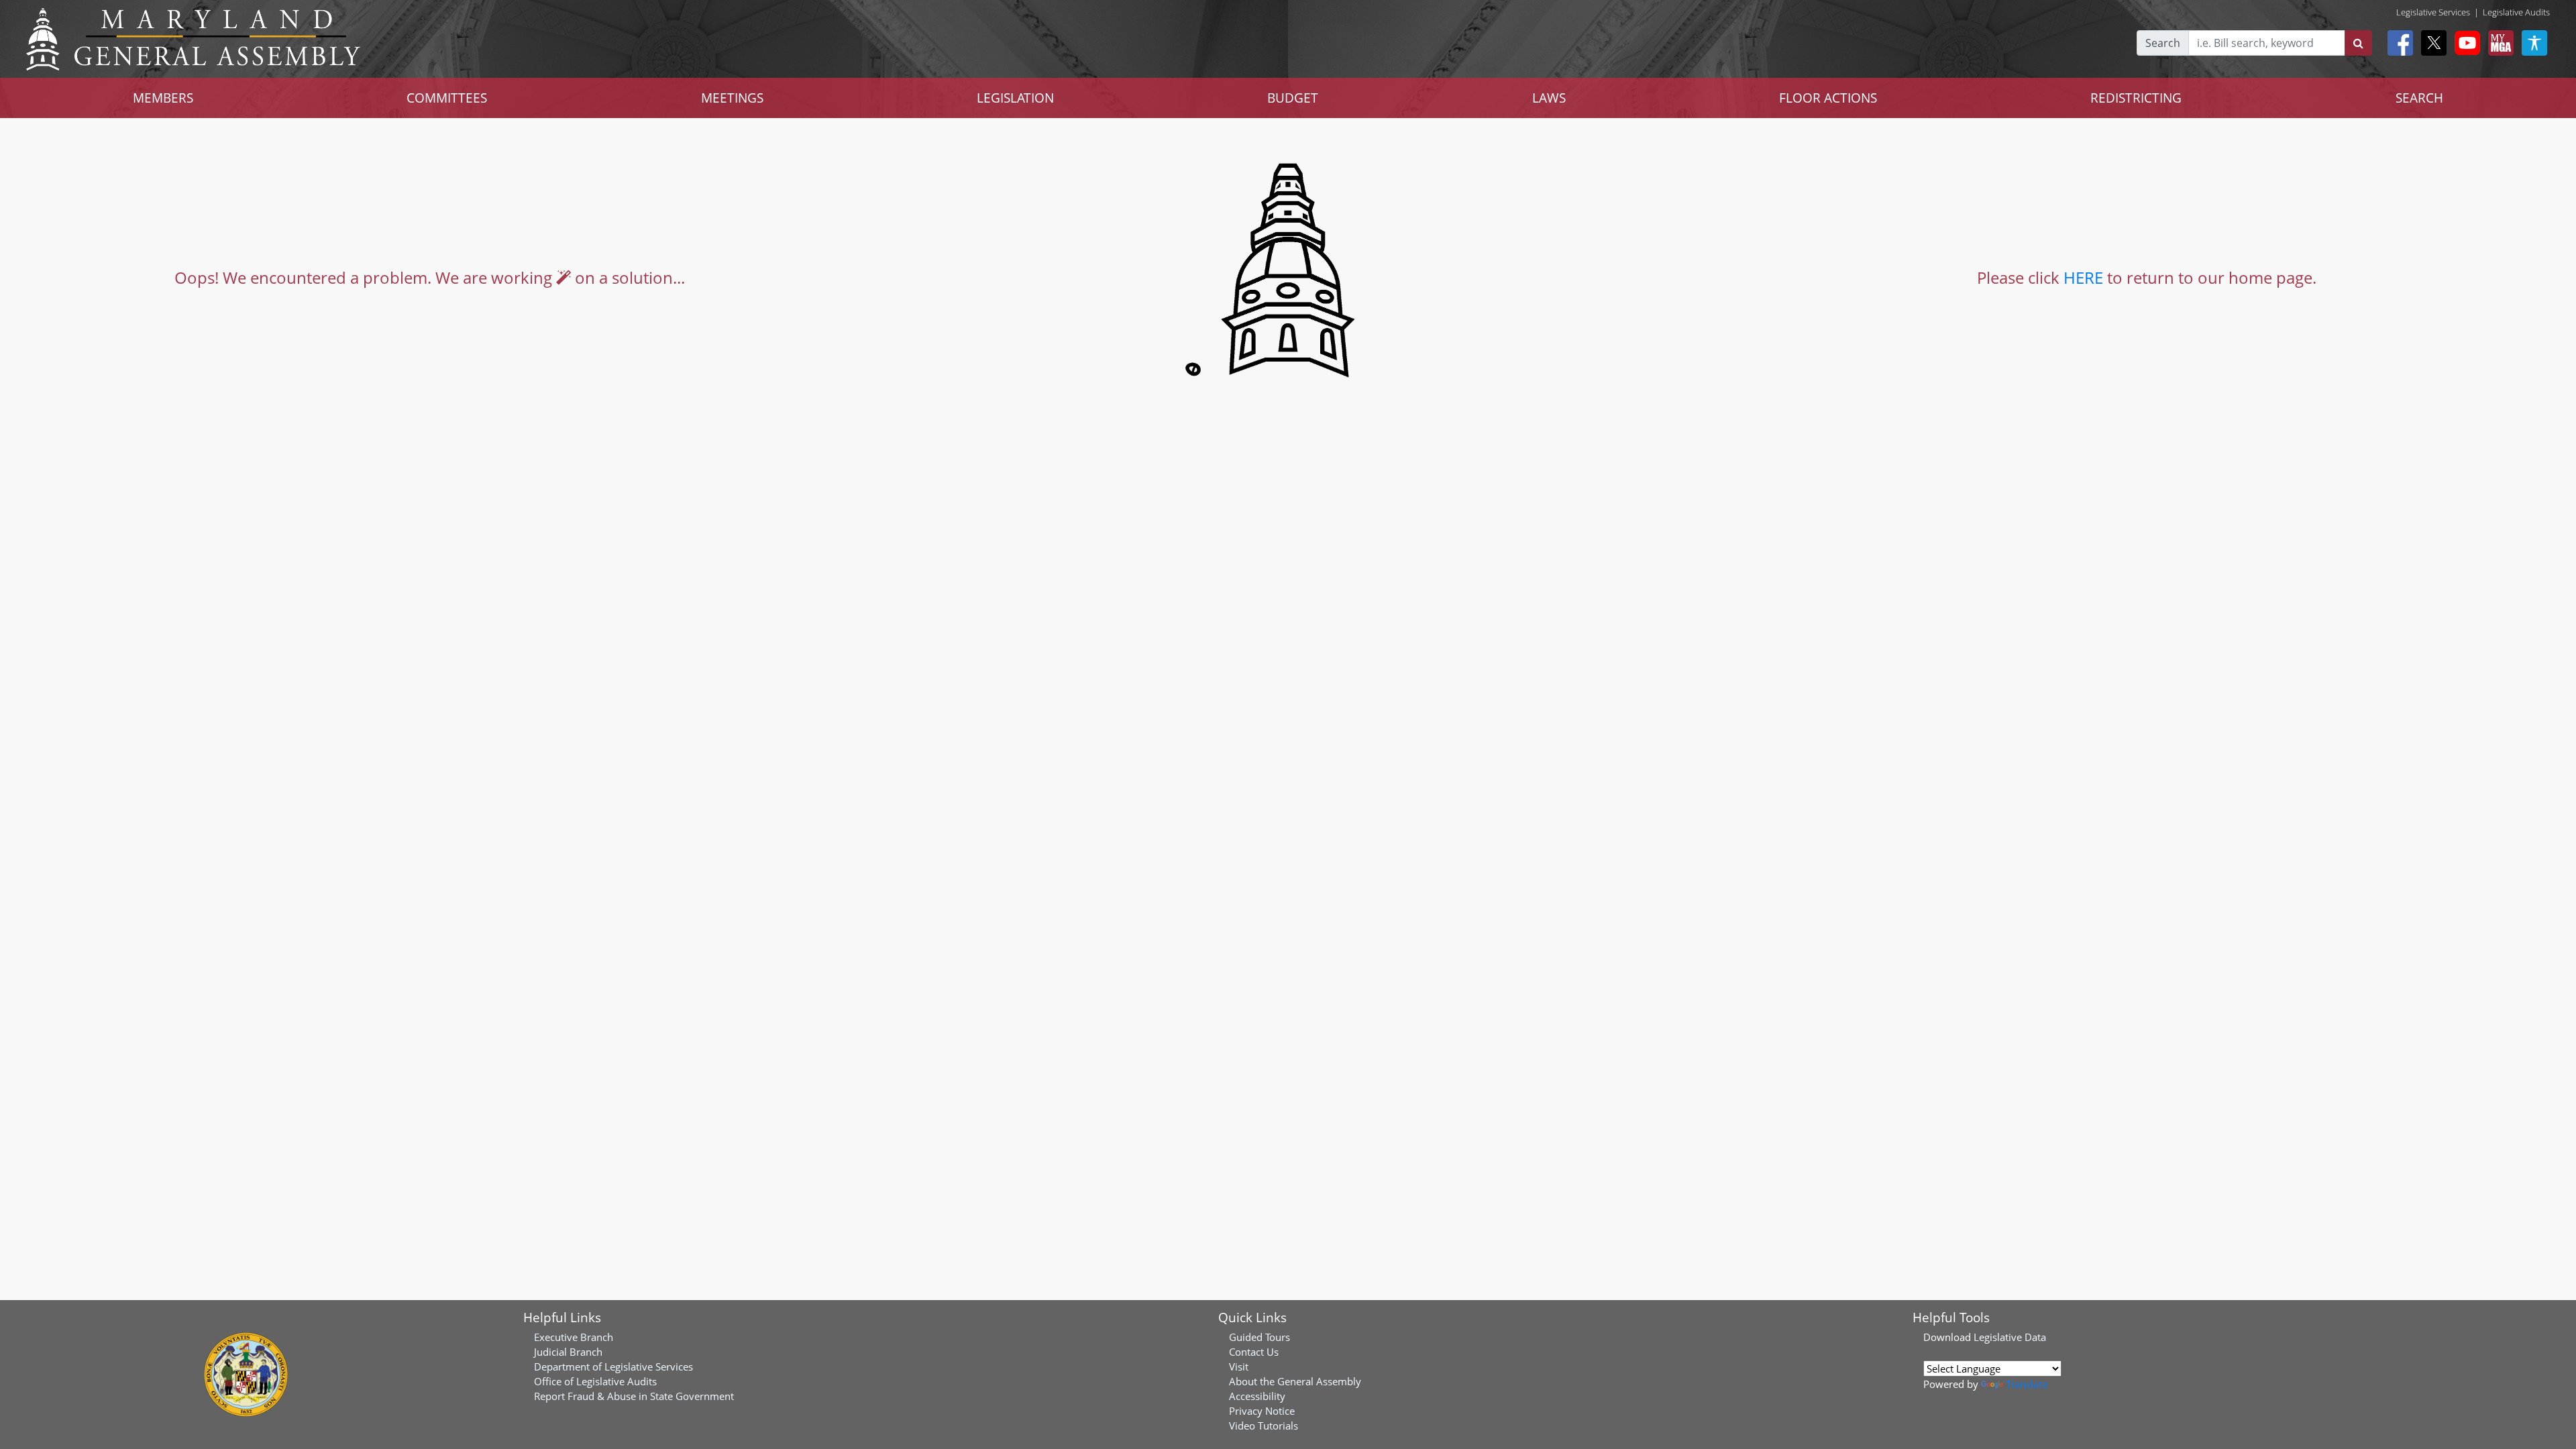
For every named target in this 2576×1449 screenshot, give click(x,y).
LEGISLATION (1015, 98)
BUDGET (1293, 98)
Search (2163, 43)
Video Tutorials (1264, 1426)
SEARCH (2419, 98)
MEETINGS (732, 98)
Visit (1239, 1366)
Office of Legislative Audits (595, 1381)
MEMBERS (163, 98)
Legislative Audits (2516, 12)
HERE (2083, 277)
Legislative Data (2010, 1337)
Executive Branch (574, 1337)
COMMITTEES (447, 98)
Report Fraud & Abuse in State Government (634, 1396)
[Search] (2358, 43)
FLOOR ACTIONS (1828, 98)
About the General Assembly (1295, 1381)
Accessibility (1257, 1396)
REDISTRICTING (2136, 98)
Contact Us (1254, 1352)
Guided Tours (1259, 1337)
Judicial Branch (568, 1352)
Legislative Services (2433, 12)
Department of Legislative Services (613, 1366)
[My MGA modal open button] (2498, 43)
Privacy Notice (1262, 1411)
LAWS (1549, 98)
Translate (2027, 1384)
